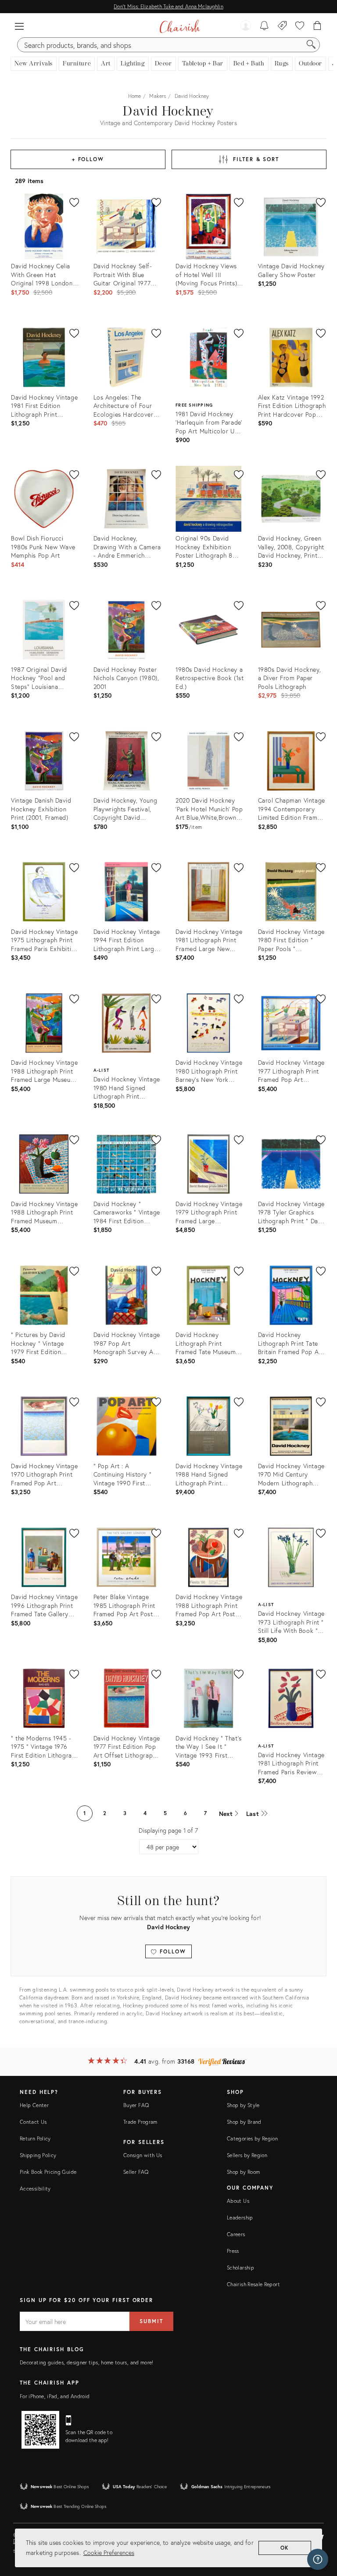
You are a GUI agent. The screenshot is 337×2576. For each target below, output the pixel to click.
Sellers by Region (247, 2155)
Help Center (34, 2105)
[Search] (311, 45)
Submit (151, 2321)
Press (233, 2251)
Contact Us (33, 2122)
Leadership (240, 2218)
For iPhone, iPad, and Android (55, 2396)
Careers (236, 2234)
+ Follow (88, 159)
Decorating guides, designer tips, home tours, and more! (87, 2362)
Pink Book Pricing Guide (48, 2172)
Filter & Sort (256, 159)
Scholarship (240, 2268)
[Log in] (246, 26)
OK (285, 2548)
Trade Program (140, 2122)
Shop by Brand (244, 2122)
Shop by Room (243, 2172)
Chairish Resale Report (253, 2284)
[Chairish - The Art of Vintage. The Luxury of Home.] (180, 26)
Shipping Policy (38, 2155)
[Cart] (317, 26)
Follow (171, 1951)
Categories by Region (252, 2138)
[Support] (318, 2559)
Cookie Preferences (109, 2553)
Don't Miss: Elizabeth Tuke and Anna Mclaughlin (168, 6)
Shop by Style (243, 2105)
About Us (238, 2201)
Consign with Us (143, 2155)
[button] (19, 26)
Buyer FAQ (136, 2105)
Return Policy (35, 2138)
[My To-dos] (264, 26)
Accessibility (35, 2189)
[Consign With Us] (282, 26)
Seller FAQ (136, 2172)
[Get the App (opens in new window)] (40, 2430)
